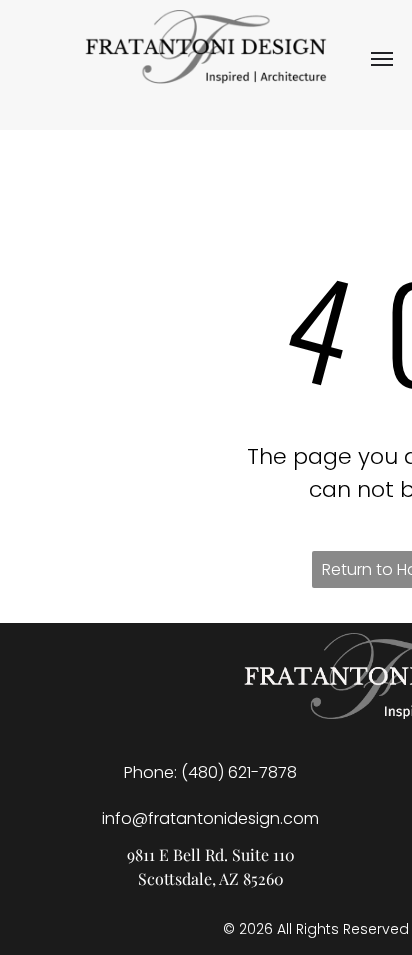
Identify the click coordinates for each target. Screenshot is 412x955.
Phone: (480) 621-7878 (210, 772)
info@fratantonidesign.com (210, 818)
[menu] (382, 59)
